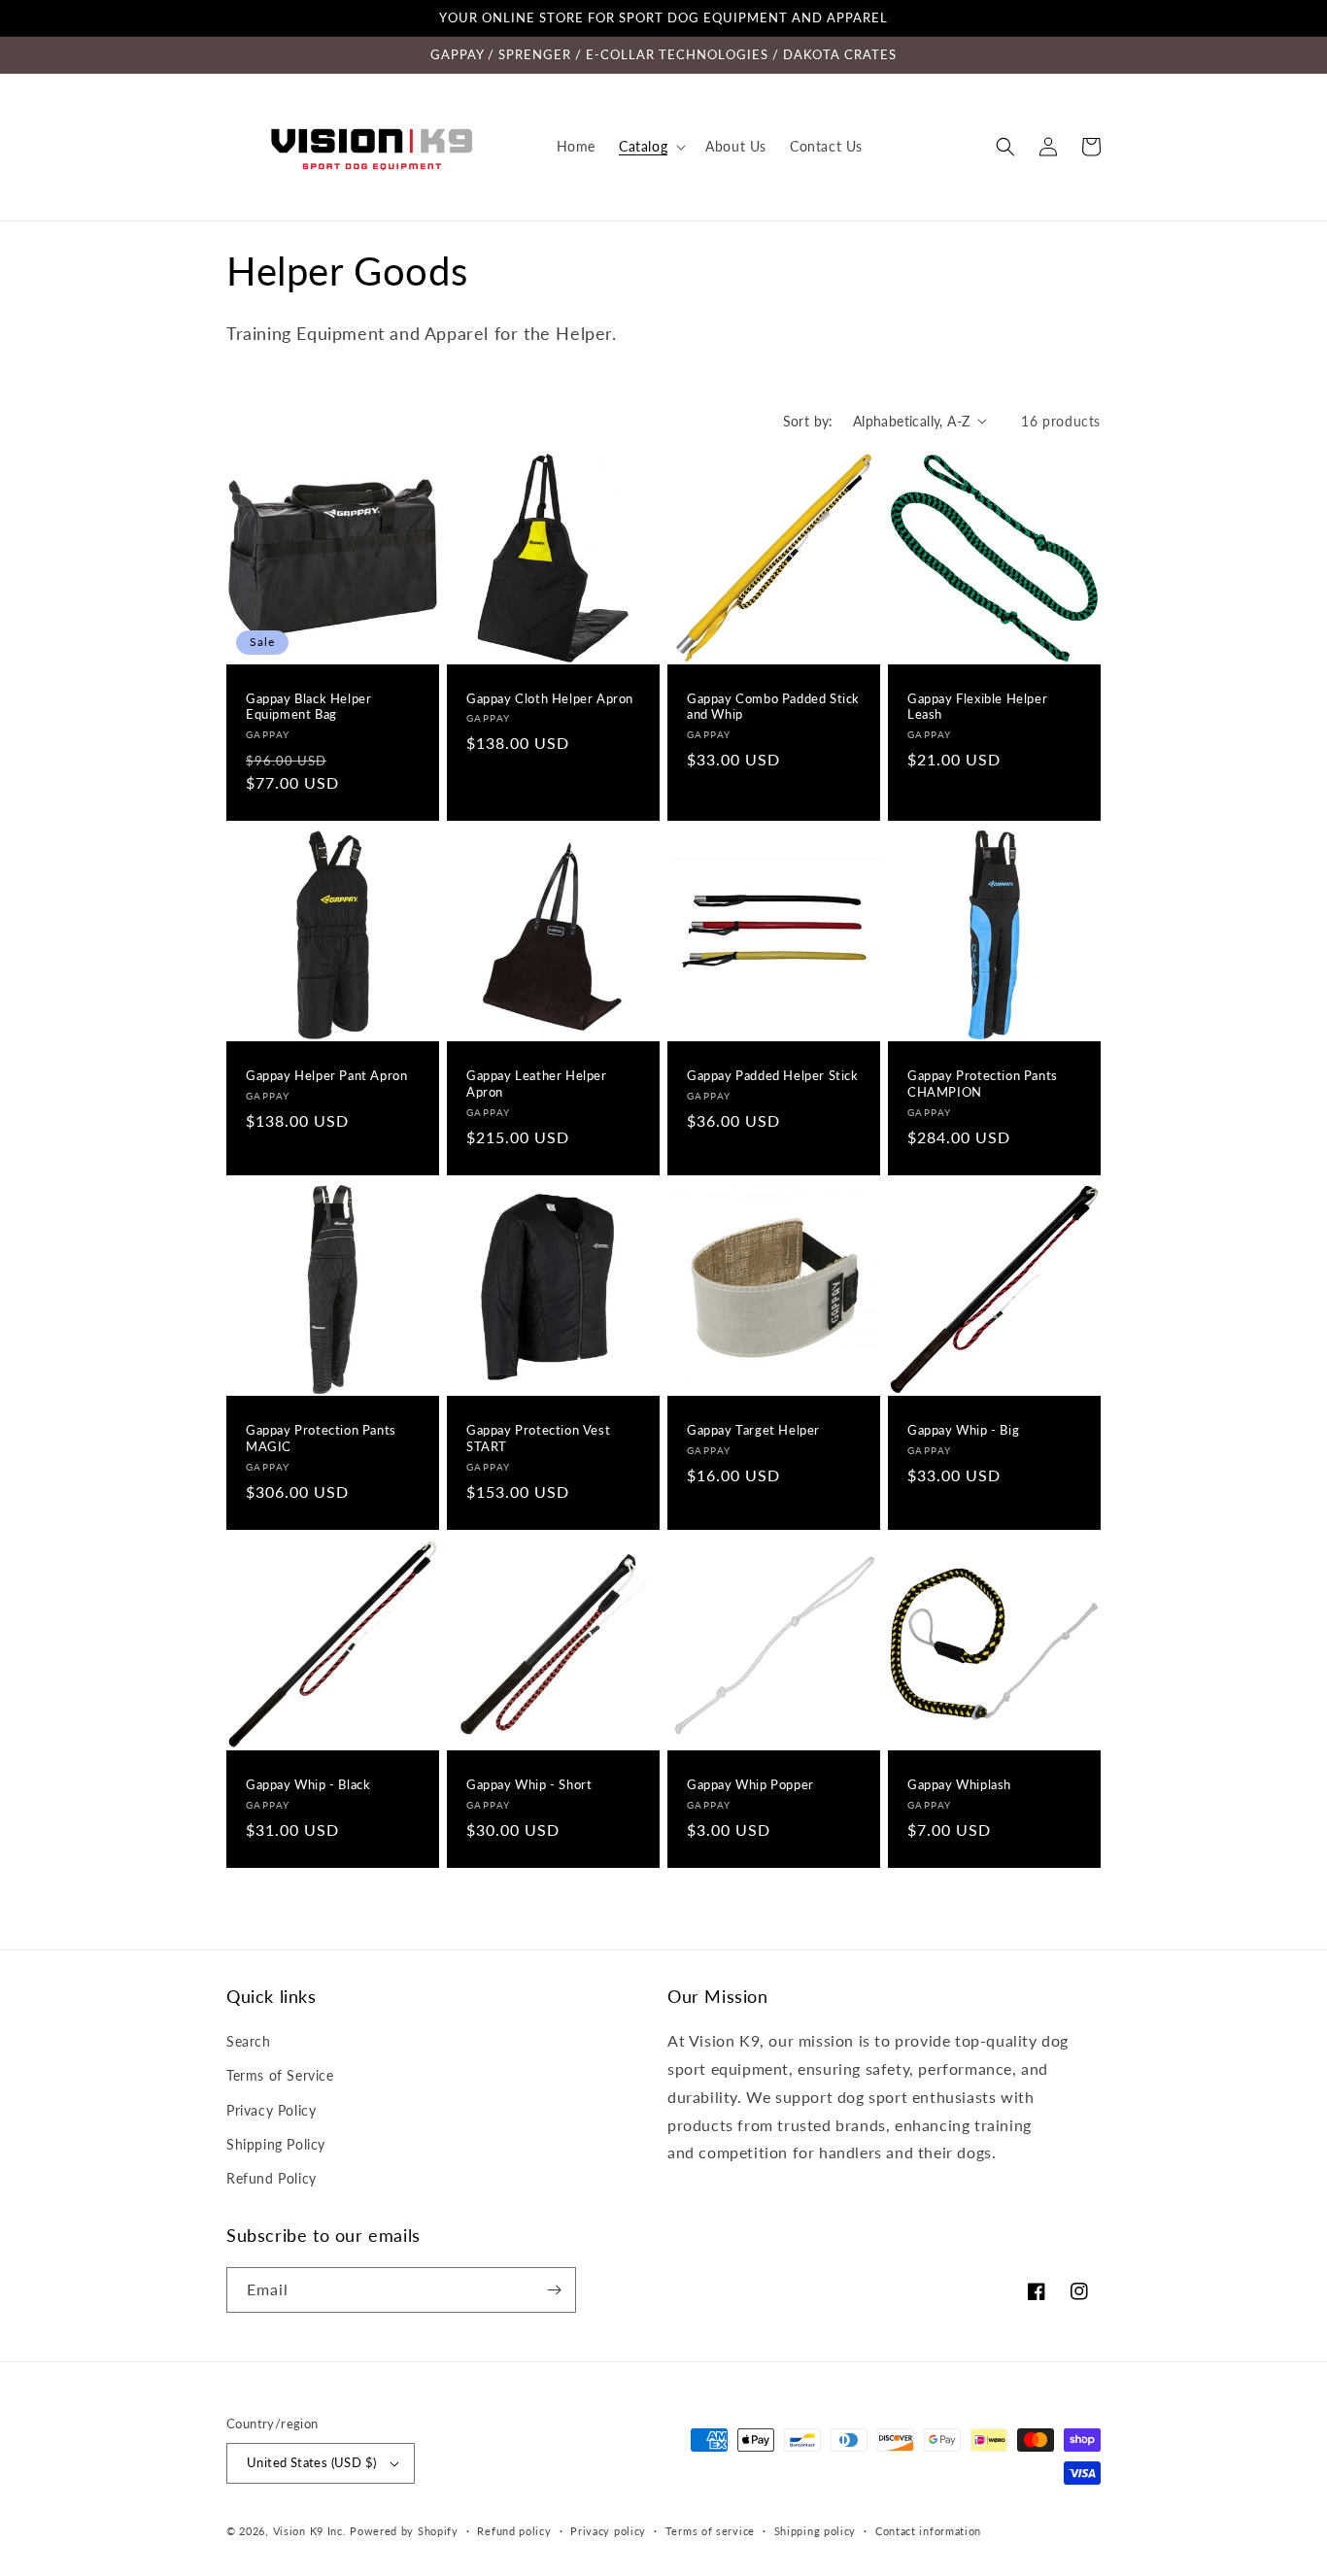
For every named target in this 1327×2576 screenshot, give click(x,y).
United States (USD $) (311, 2462)
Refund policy (514, 2531)
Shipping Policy (276, 2144)
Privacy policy (608, 2531)
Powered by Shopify (404, 2531)
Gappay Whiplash (959, 1784)
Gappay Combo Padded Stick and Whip (773, 707)
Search (249, 2041)
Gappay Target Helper (753, 1430)
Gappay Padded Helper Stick (773, 1075)
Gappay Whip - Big (963, 1430)
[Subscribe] (554, 2290)
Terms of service (710, 2531)
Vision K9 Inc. (310, 2531)
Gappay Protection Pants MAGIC (321, 1438)
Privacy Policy (271, 2110)
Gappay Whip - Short (529, 1784)
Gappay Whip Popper (750, 1784)
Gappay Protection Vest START (538, 1438)
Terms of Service (280, 2075)
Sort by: (808, 421)
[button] (650, 147)
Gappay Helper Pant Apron (326, 1075)
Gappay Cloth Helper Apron (550, 698)
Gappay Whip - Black (308, 1784)
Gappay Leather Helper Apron (537, 1084)
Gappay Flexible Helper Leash (977, 707)
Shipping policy (816, 2531)
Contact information (928, 2531)
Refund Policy (272, 2178)
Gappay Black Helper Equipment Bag (308, 707)
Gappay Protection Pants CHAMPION (983, 1084)
